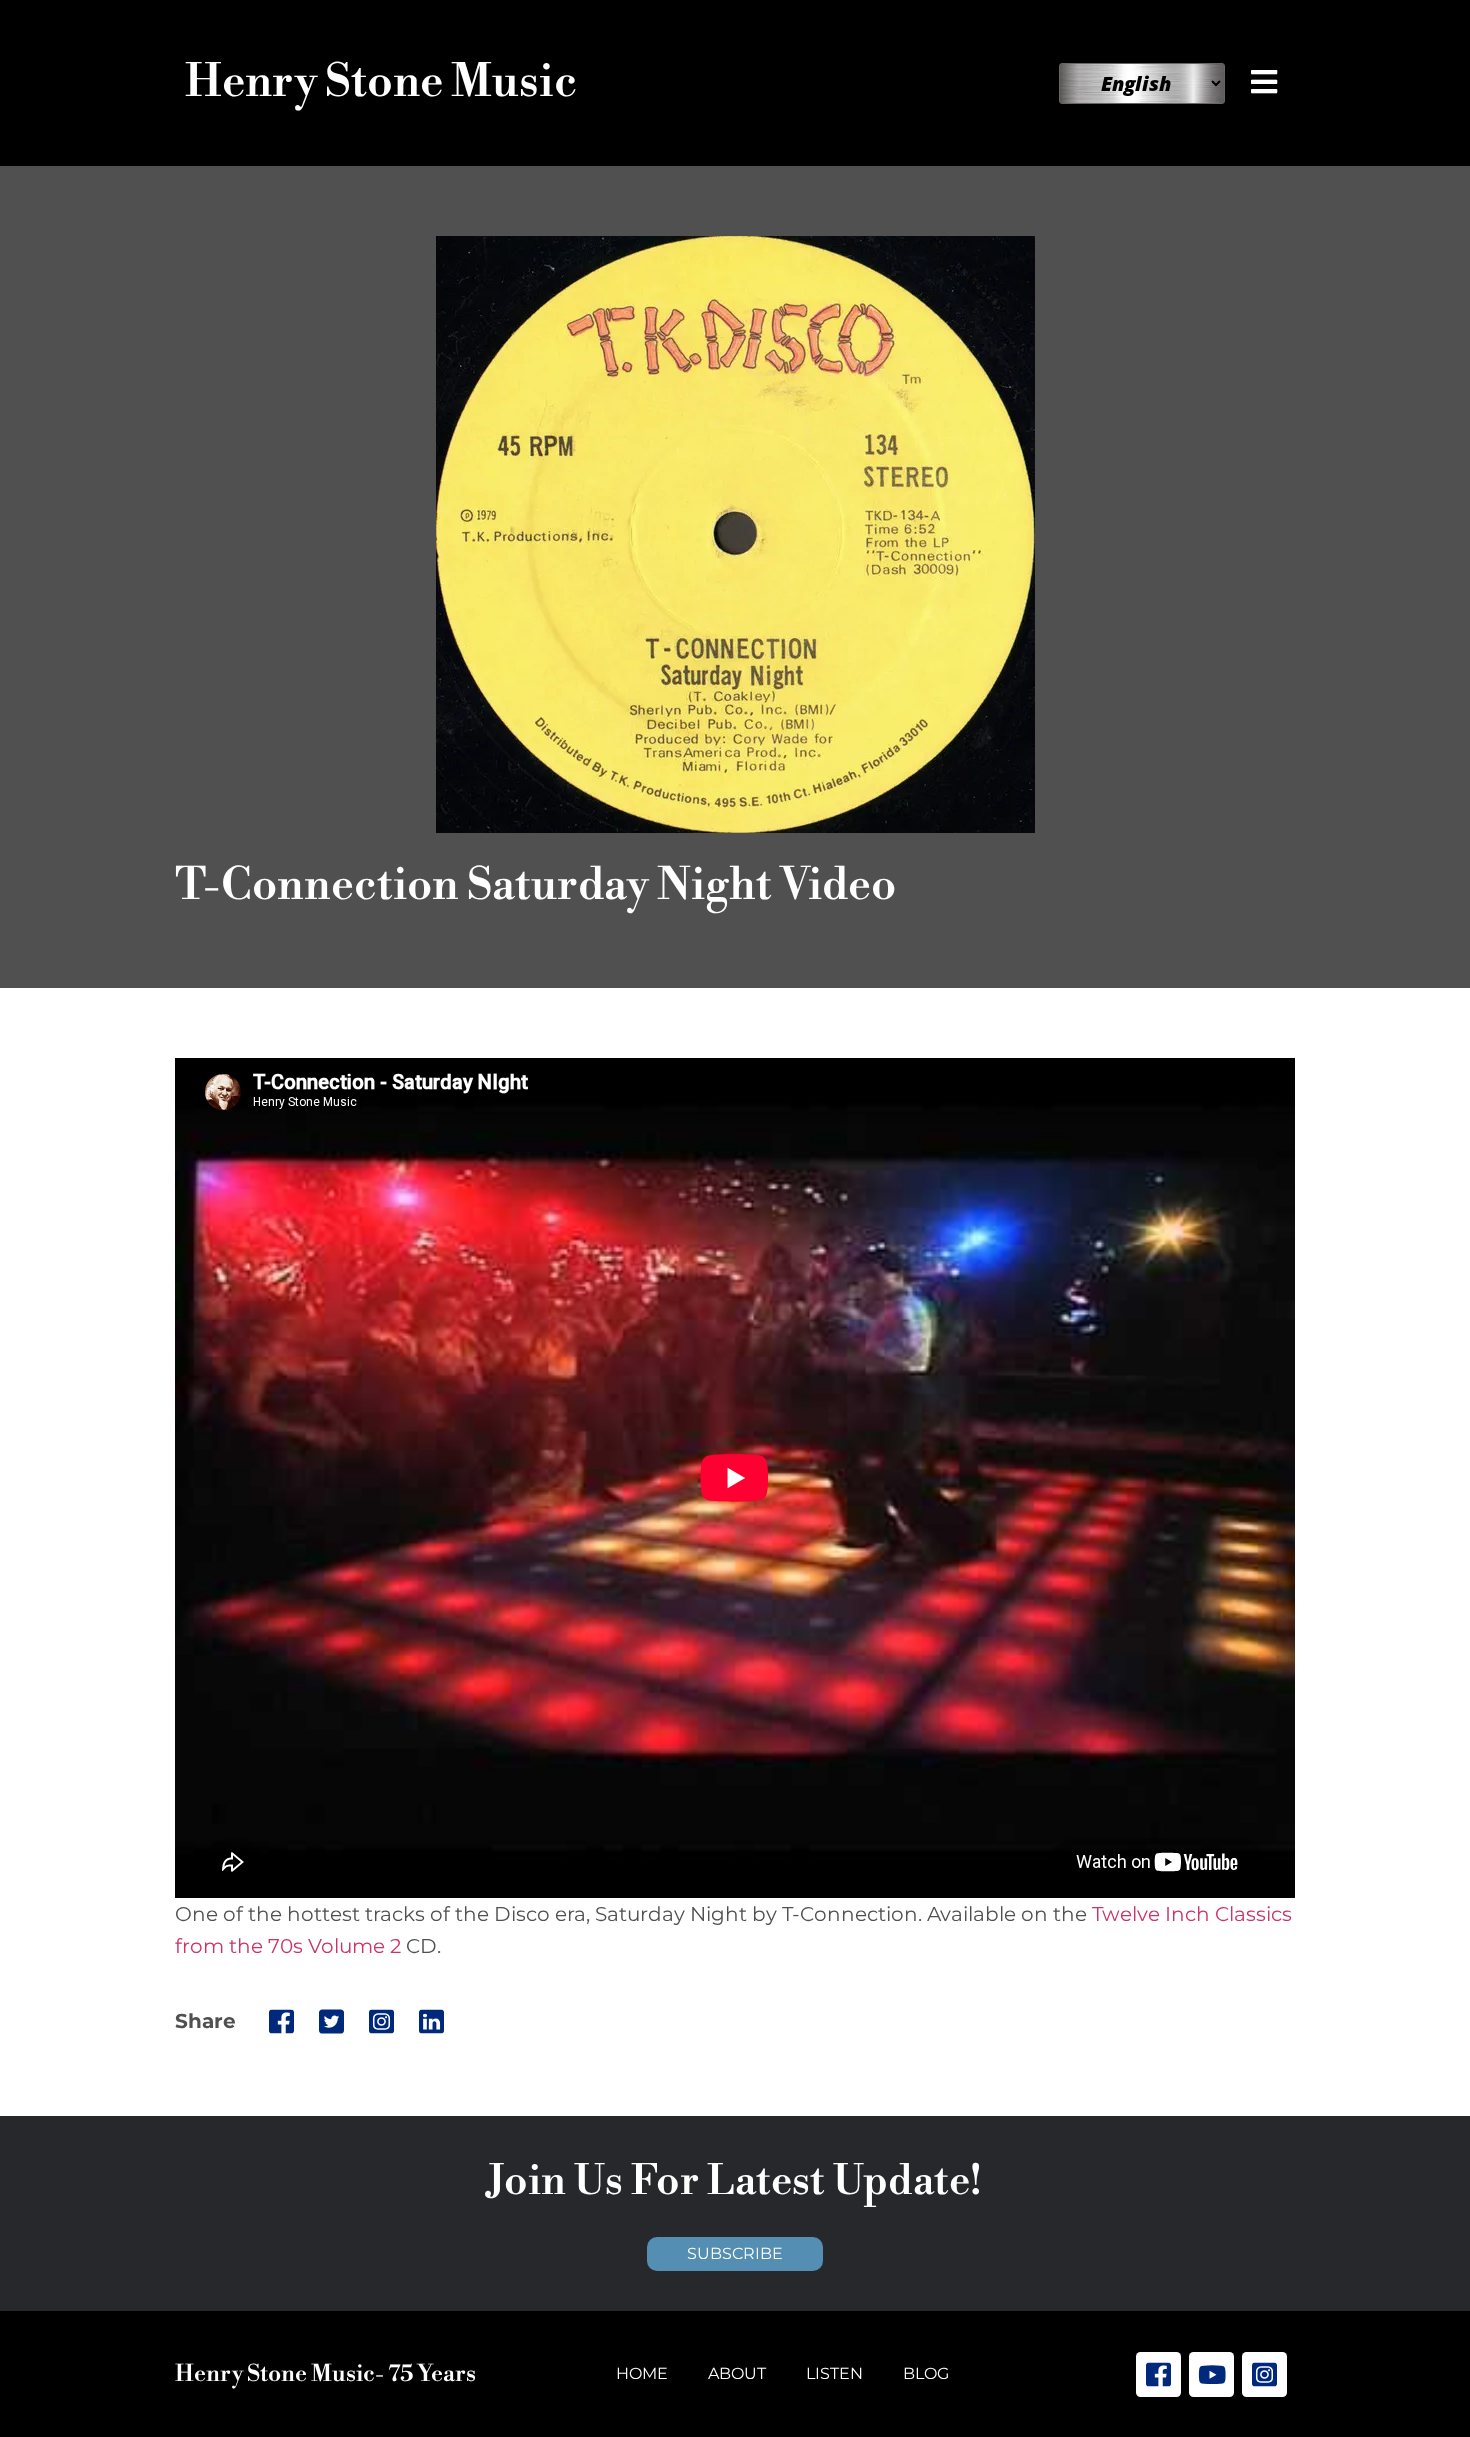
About (737, 2373)
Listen (834, 2373)
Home (642, 2373)
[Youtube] (1211, 2374)
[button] (1268, 82)
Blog (926, 2373)
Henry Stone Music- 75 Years (325, 2374)
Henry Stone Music (381, 82)
